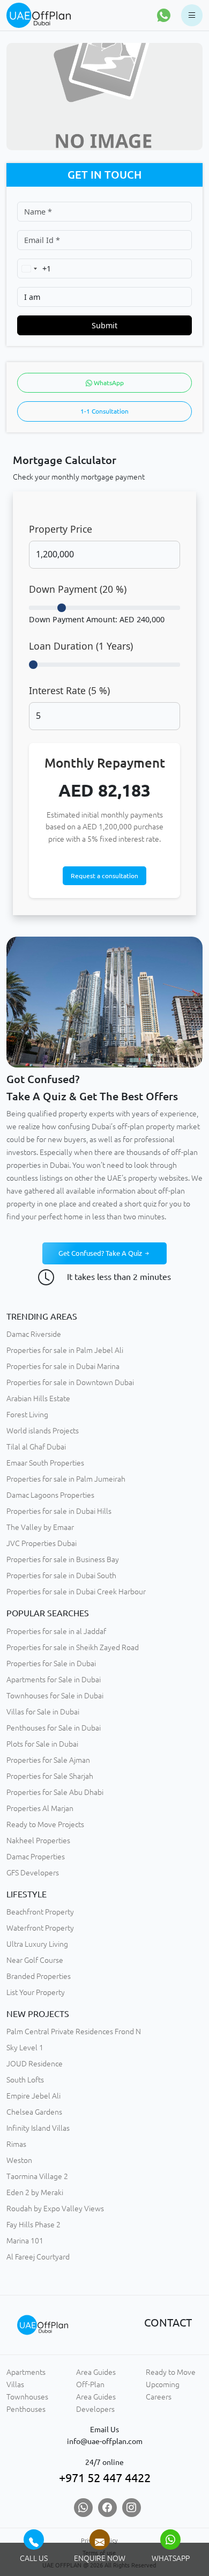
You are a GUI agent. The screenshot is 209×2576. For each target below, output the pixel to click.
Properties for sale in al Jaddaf (56, 1631)
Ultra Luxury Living (37, 1944)
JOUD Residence (35, 2064)
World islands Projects (43, 1431)
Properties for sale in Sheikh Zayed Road (73, 1647)
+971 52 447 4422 (105, 2478)
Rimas (16, 2144)
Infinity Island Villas (38, 2128)
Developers (95, 2409)
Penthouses (26, 2409)
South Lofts (25, 2080)
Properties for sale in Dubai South (61, 1576)
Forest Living (27, 1415)
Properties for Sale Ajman (48, 1760)
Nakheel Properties (38, 1841)
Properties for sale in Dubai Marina (63, 1366)
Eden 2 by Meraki (35, 2192)
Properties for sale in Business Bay (63, 1559)
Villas (15, 2384)
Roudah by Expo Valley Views (55, 2209)
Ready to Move (171, 2372)
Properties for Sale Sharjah (50, 1776)
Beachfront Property (40, 1912)
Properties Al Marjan (40, 1808)
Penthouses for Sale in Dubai (54, 1728)
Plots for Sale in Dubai (42, 1744)
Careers (159, 2397)
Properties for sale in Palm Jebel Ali (65, 1350)
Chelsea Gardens (34, 2112)
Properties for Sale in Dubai (51, 1664)
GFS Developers (33, 1873)
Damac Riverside (34, 1334)
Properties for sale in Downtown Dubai (70, 1382)
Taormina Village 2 (37, 2176)
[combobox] (34, 268)
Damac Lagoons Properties (50, 1495)
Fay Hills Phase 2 (33, 2225)
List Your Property (36, 1992)
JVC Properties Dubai (42, 1543)
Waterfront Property (40, 1928)
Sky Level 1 (25, 2048)
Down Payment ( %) (78, 589)
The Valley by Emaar (40, 1527)
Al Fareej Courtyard (38, 2257)
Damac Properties (36, 1857)
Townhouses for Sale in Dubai (55, 1696)
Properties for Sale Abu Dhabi (55, 1792)
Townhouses (27, 2397)
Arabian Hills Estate (38, 1399)
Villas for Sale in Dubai (43, 1712)
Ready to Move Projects (45, 1824)
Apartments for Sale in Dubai (54, 1680)
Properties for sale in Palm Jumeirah (66, 1479)
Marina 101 (25, 2241)
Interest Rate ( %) (69, 690)
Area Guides (96, 2372)
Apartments (26, 2372)
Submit (104, 325)
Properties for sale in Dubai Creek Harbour (76, 1592)
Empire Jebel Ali (33, 2096)
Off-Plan (90, 2384)
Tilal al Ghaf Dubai (36, 1447)
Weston (19, 2160)
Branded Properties (39, 1976)
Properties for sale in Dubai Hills (59, 1511)
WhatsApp (108, 383)
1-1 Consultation (104, 411)
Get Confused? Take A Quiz (101, 1253)
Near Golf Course (35, 1960)
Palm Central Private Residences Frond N (74, 2032)
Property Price (61, 529)
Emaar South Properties (45, 1463)
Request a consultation (104, 876)
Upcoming (163, 2384)
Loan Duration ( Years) (81, 646)
